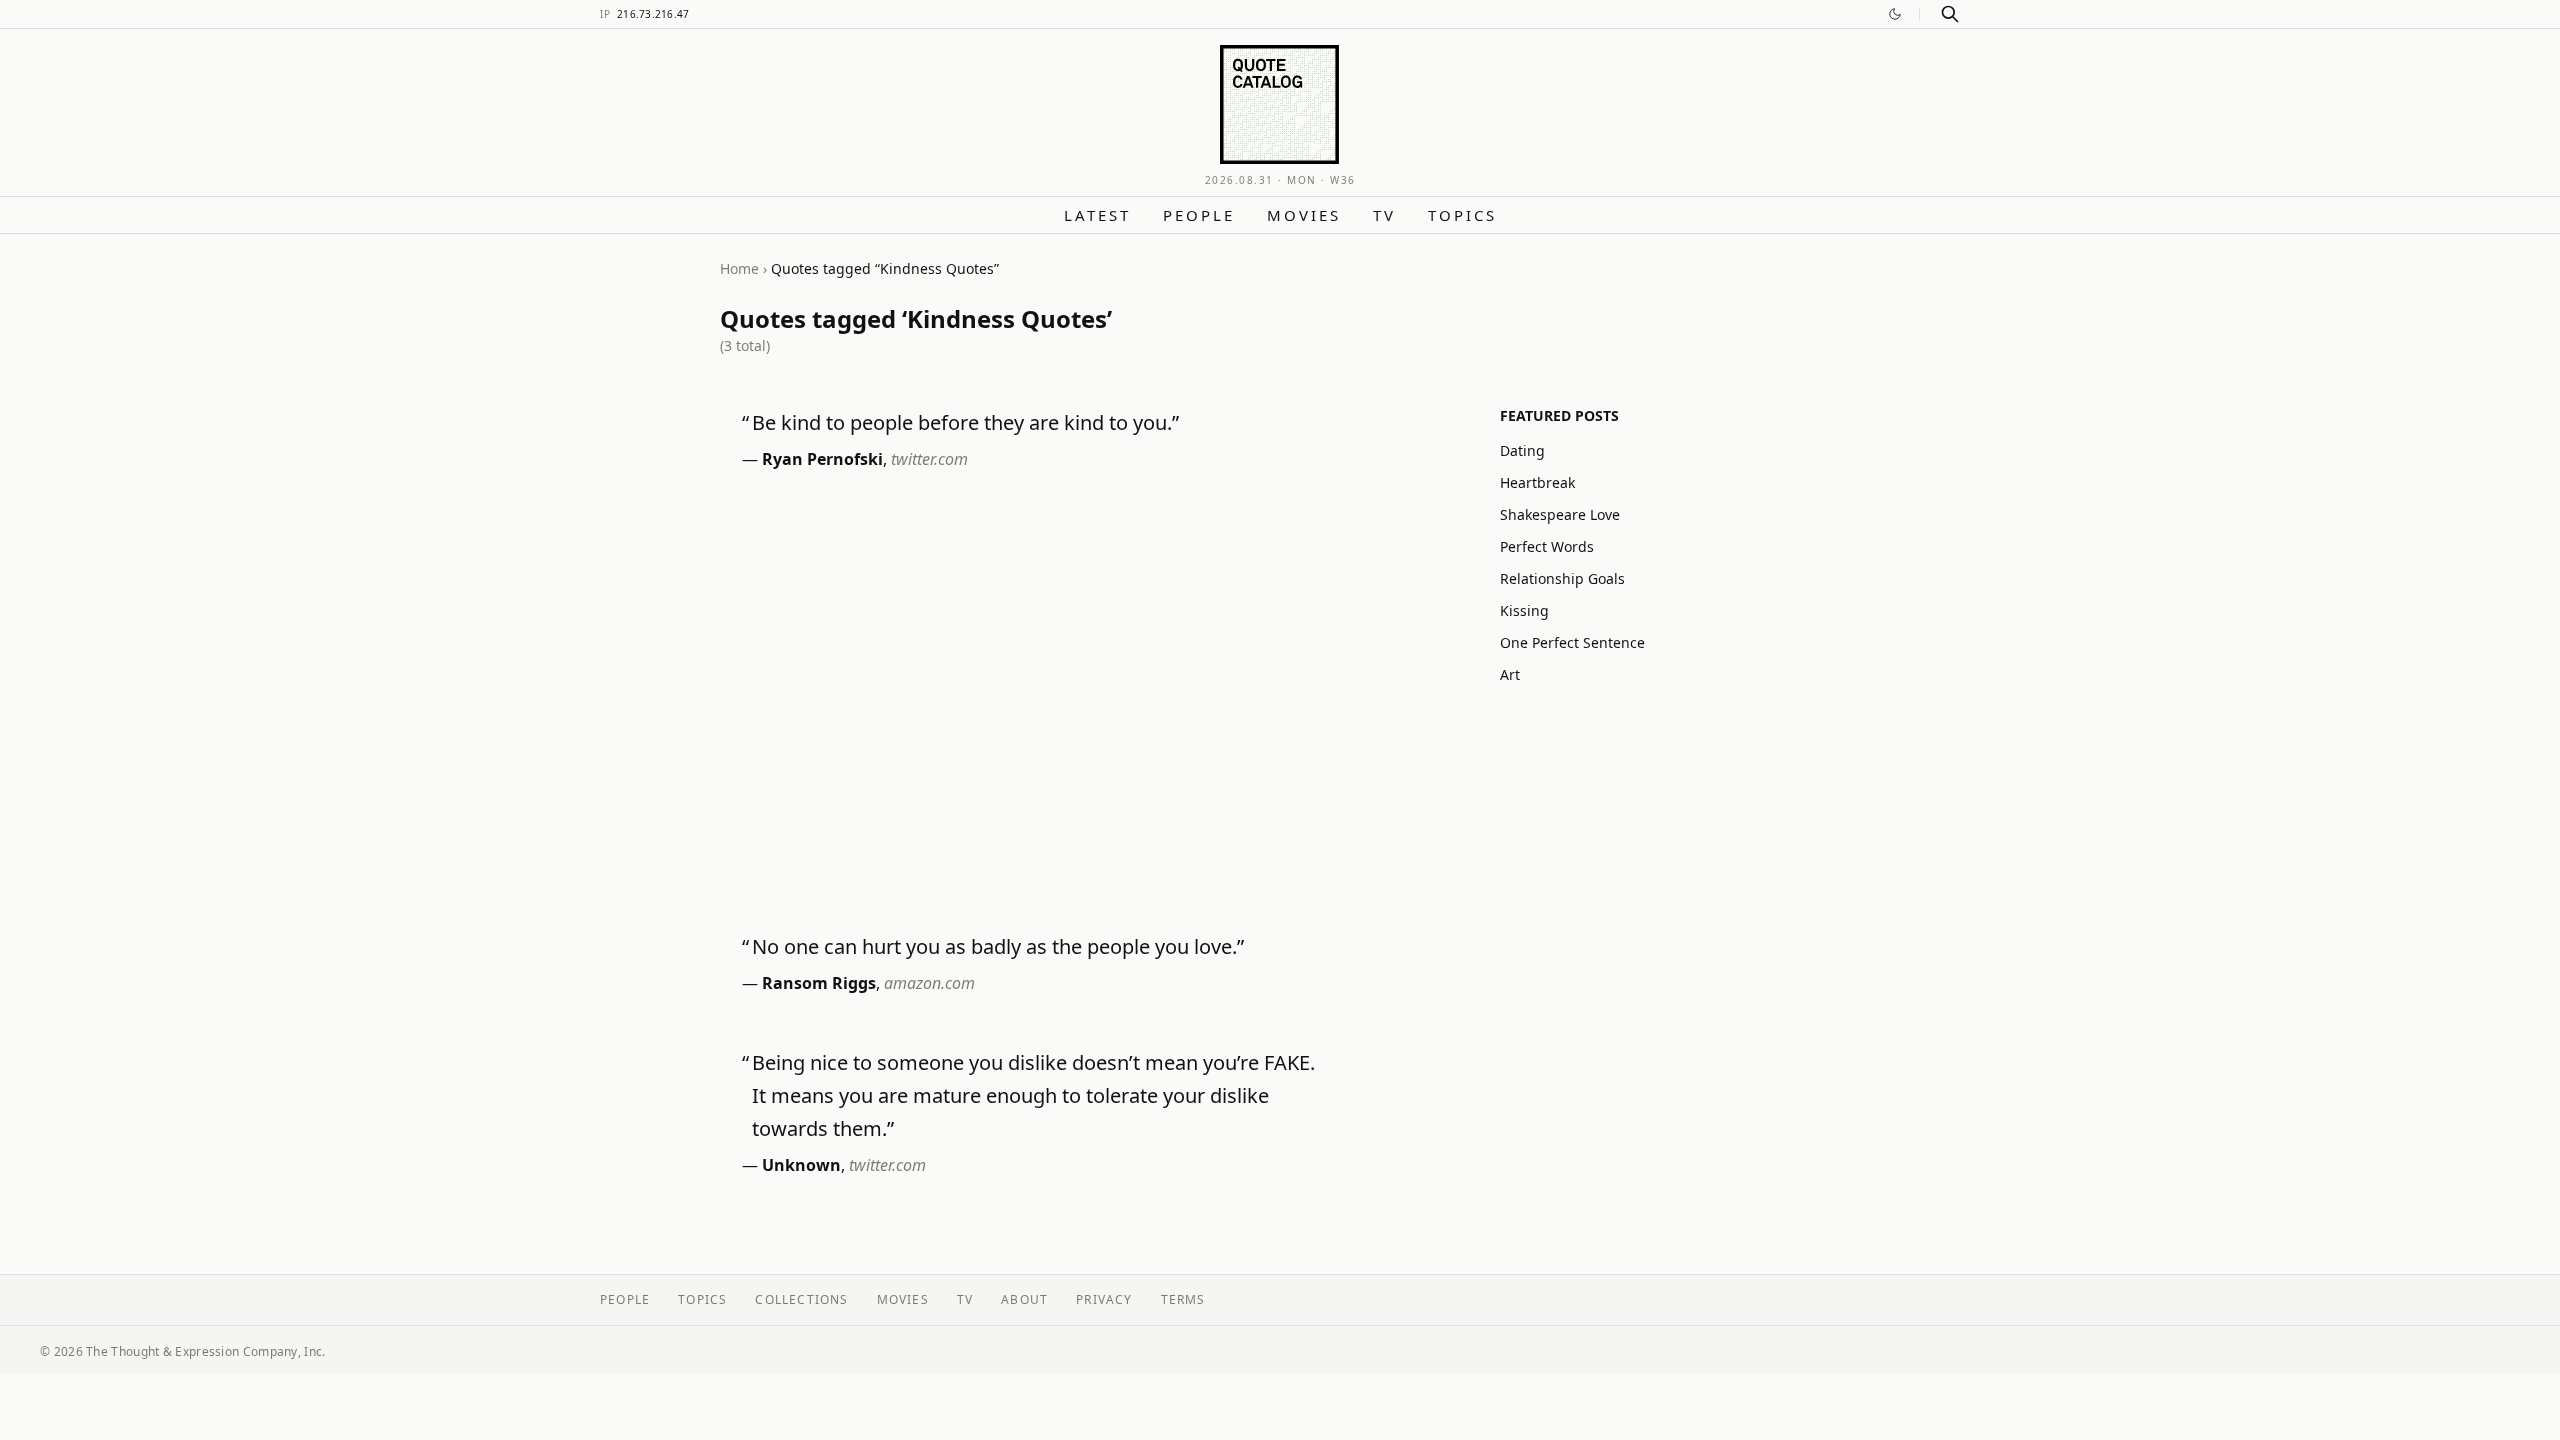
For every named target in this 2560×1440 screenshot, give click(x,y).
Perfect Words (1547, 546)
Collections (801, 1299)
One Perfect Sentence (1572, 642)
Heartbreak (1537, 482)
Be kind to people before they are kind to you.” (965, 422)
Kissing (1524, 610)
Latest (1097, 215)
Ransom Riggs (819, 983)
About (1024, 1299)
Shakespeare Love (1560, 514)
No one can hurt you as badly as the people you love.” (998, 946)
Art (1510, 674)
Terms (1183, 1299)
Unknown (801, 1165)
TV (1384, 215)
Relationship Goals (1562, 578)
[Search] (1950, 14)
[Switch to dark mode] (1895, 14)
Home (739, 268)
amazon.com (929, 983)
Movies (1304, 215)
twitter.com (929, 459)
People (1199, 215)
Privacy (1104, 1299)
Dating (1522, 450)
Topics (1462, 215)
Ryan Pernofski (822, 459)
